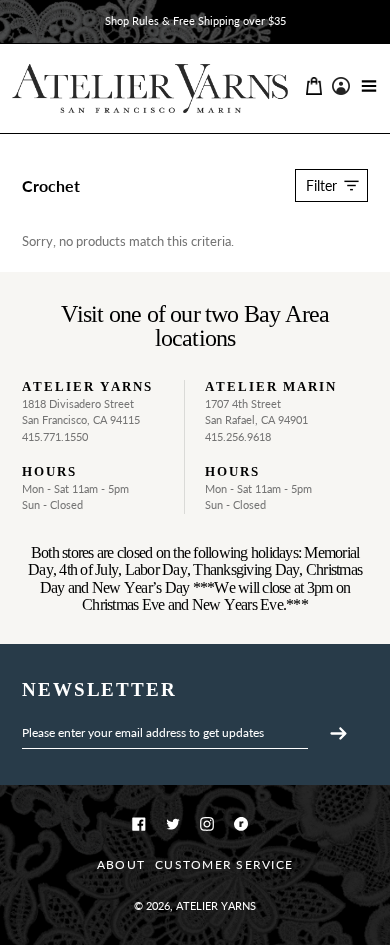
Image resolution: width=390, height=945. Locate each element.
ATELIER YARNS (216, 905)
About (121, 864)
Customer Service (224, 864)
